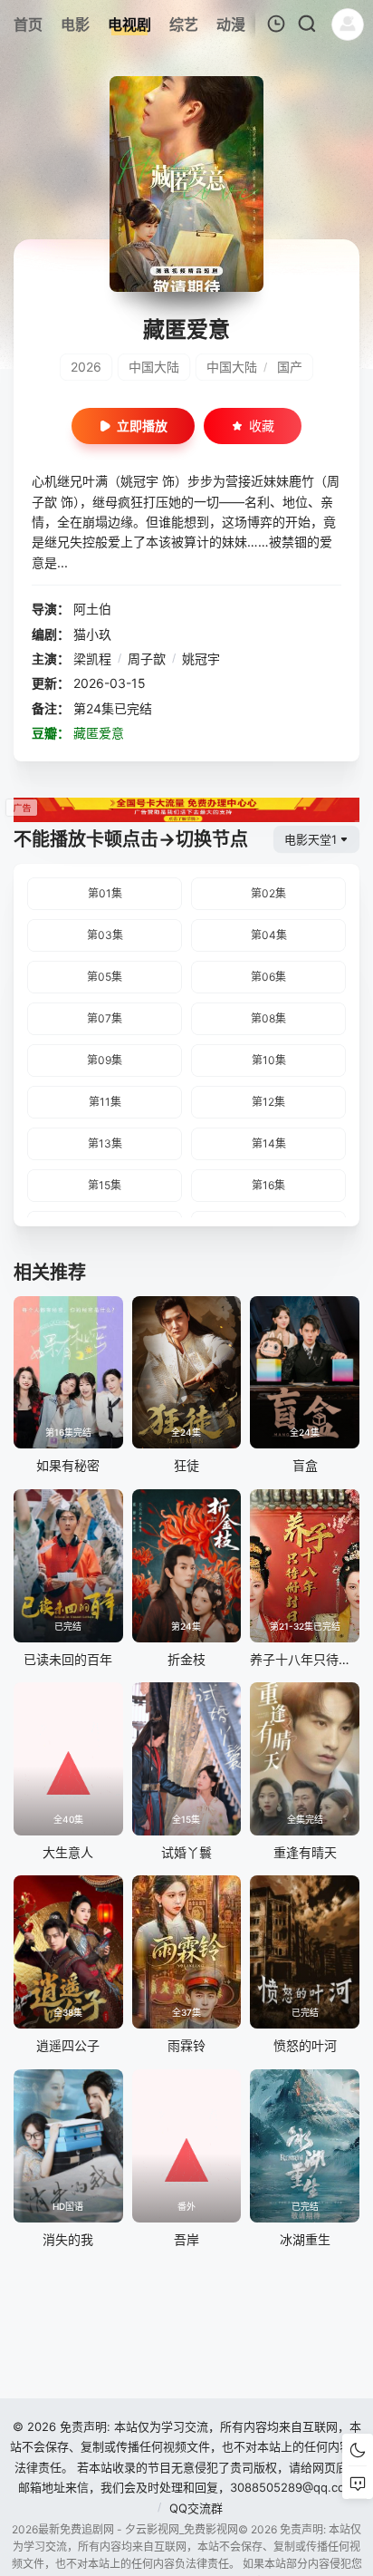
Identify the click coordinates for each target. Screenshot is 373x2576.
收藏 (262, 426)
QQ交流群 (196, 2508)
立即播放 (142, 426)
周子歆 (147, 659)
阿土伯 (92, 609)
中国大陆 (154, 367)
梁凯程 (92, 659)
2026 (86, 367)
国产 (290, 367)
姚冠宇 (201, 659)
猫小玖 (92, 634)
